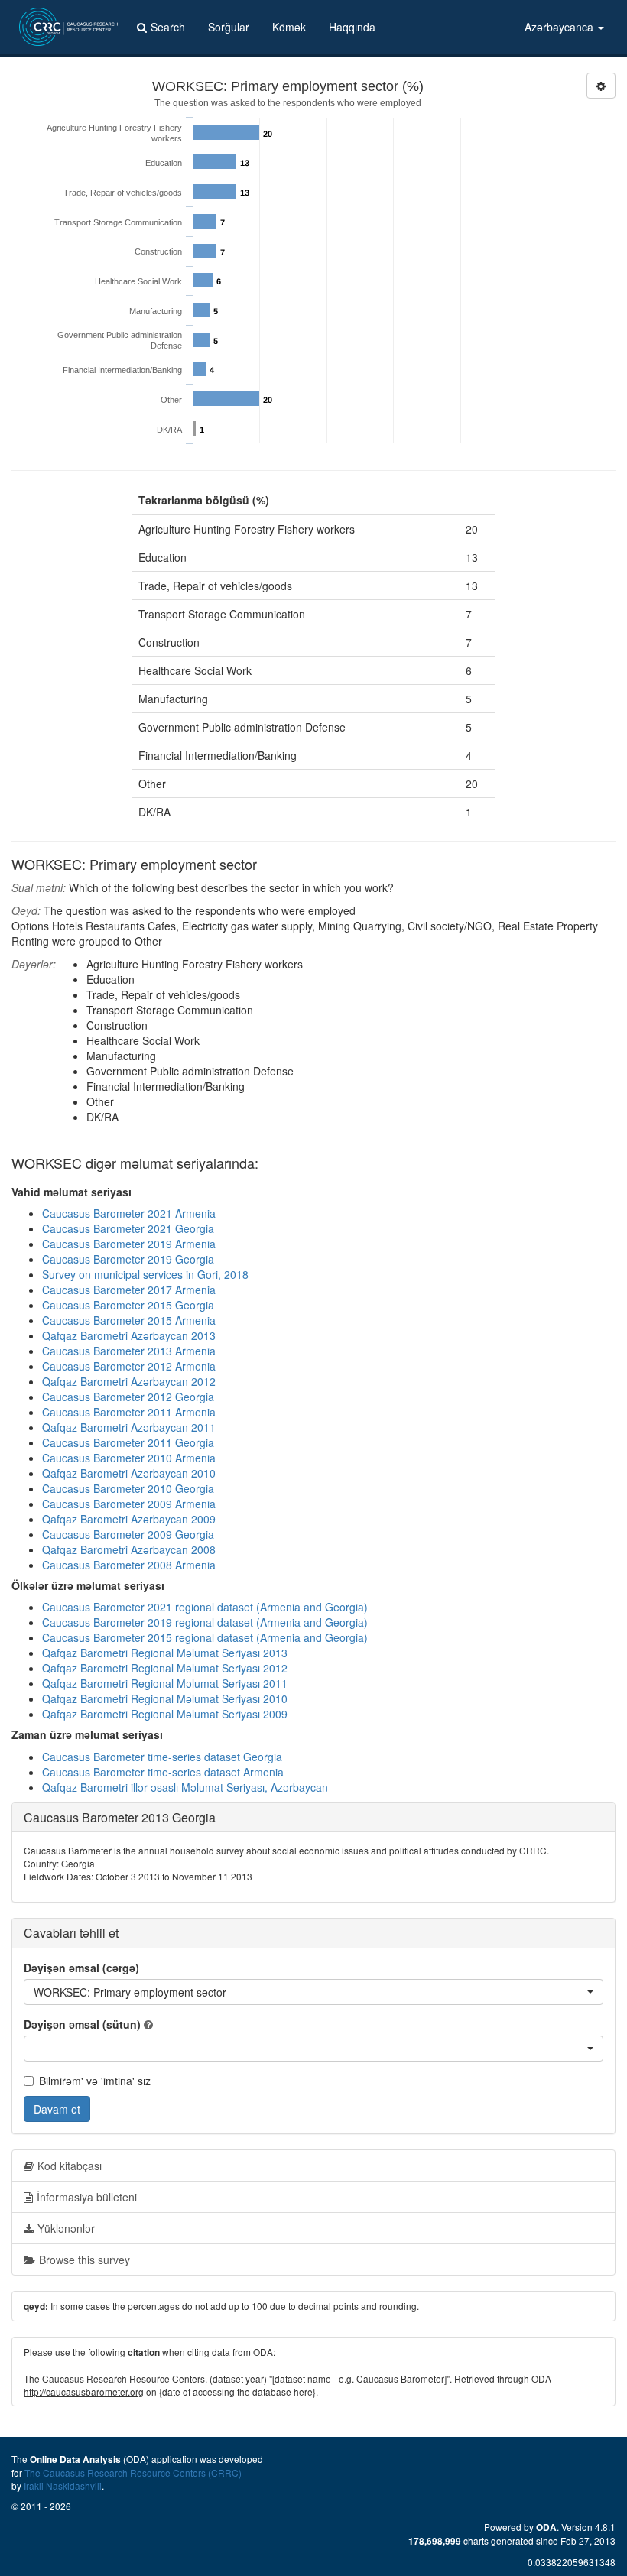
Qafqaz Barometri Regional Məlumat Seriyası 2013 (165, 1653)
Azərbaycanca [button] (560, 27)
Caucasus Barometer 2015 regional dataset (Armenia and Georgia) (205, 1637)
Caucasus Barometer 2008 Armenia (129, 1565)
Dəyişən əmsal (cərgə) (81, 1968)
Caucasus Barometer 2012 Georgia (128, 1397)
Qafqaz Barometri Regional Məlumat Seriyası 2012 (165, 1668)
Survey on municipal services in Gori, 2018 (145, 1274)
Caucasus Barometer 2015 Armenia (129, 1320)
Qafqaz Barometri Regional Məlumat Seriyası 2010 (165, 1698)
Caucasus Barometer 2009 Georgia (128, 1534)
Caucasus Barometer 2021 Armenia (129, 1213)
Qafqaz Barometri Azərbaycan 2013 (129, 1335)
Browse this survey (84, 2260)
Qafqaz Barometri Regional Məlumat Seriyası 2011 (165, 1683)
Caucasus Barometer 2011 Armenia (129, 1412)
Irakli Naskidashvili (63, 2485)
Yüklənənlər (66, 2228)
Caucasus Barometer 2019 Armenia (129, 1244)
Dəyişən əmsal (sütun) (82, 2024)
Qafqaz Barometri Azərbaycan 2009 (129, 1519)
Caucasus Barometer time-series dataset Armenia (163, 1772)
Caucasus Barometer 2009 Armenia (129, 1504)
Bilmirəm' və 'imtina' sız (95, 2081)
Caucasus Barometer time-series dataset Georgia (162, 1757)
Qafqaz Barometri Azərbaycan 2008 (129, 1549)
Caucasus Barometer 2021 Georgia (128, 1228)
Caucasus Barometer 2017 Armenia (129, 1290)
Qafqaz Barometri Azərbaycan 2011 (129, 1427)
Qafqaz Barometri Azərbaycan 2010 (129, 1473)
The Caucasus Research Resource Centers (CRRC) (133, 2472)
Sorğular (229, 27)
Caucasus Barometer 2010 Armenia (129, 1458)
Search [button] (168, 27)
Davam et (57, 2109)
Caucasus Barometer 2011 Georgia (128, 1442)
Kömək (289, 27)
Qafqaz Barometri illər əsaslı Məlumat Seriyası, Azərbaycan (185, 1787)
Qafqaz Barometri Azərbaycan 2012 (129, 1381)
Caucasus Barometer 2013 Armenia (129, 1351)
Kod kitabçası (70, 2166)
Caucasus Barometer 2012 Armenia (129, 1366)
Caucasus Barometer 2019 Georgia (128, 1259)
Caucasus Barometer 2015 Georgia (128, 1305)
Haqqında (352, 27)
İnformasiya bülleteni (87, 2197)
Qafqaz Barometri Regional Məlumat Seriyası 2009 (165, 1714)
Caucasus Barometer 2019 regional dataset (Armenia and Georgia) (205, 1622)
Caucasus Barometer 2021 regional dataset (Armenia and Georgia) (205, 1607)
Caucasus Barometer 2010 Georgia (128, 1488)
